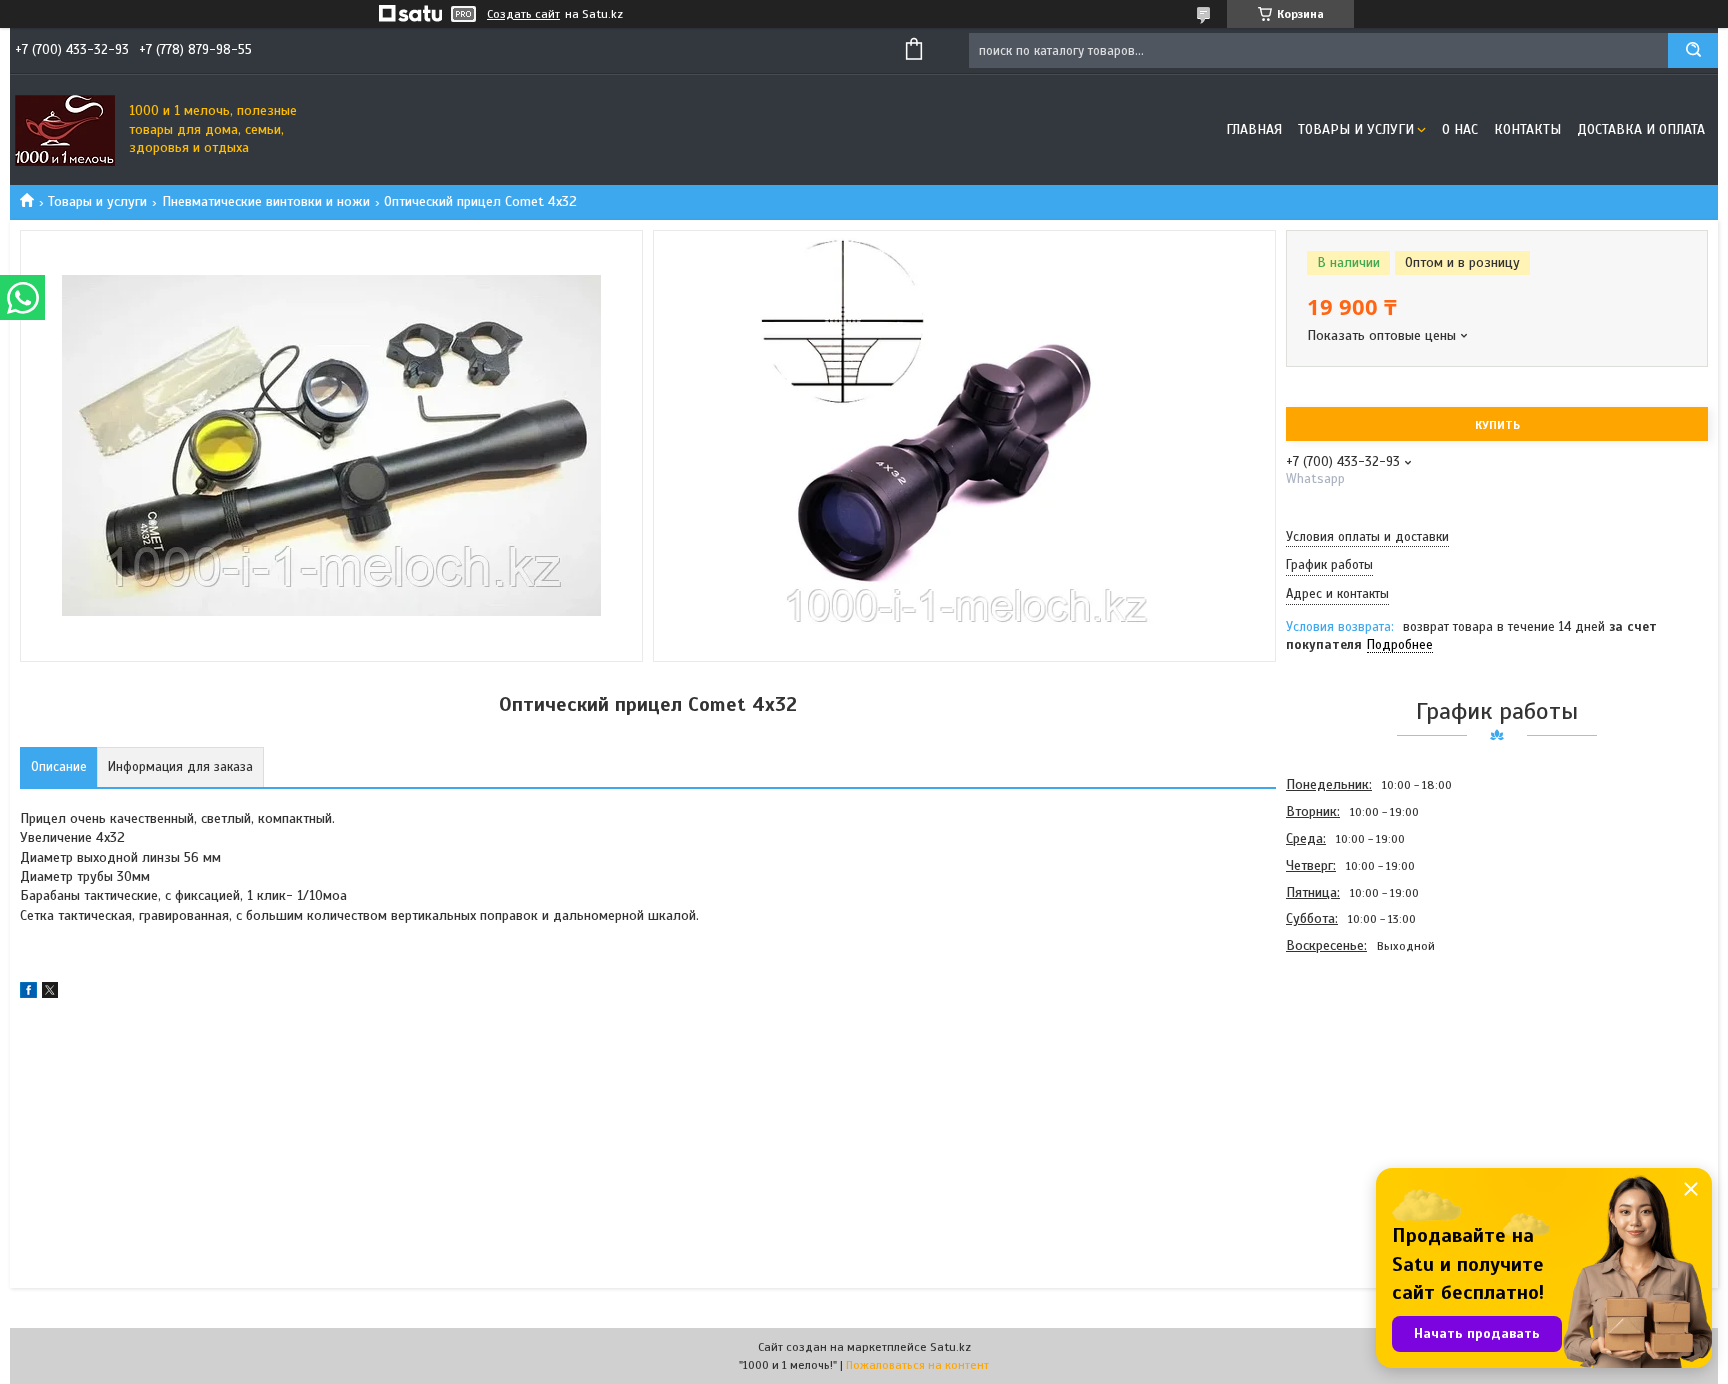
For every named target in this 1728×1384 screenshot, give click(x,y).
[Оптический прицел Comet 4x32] (1357, 1067)
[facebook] (28, 993)
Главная (1254, 129)
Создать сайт (523, 14)
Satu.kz (950, 1347)
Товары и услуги (1356, 129)
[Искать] (1693, 50)
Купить (1497, 425)
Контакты (1527, 129)
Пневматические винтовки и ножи (266, 201)
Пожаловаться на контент (917, 1365)
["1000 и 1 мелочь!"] (65, 130)
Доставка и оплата (1641, 129)
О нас (1460, 129)
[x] (50, 993)
